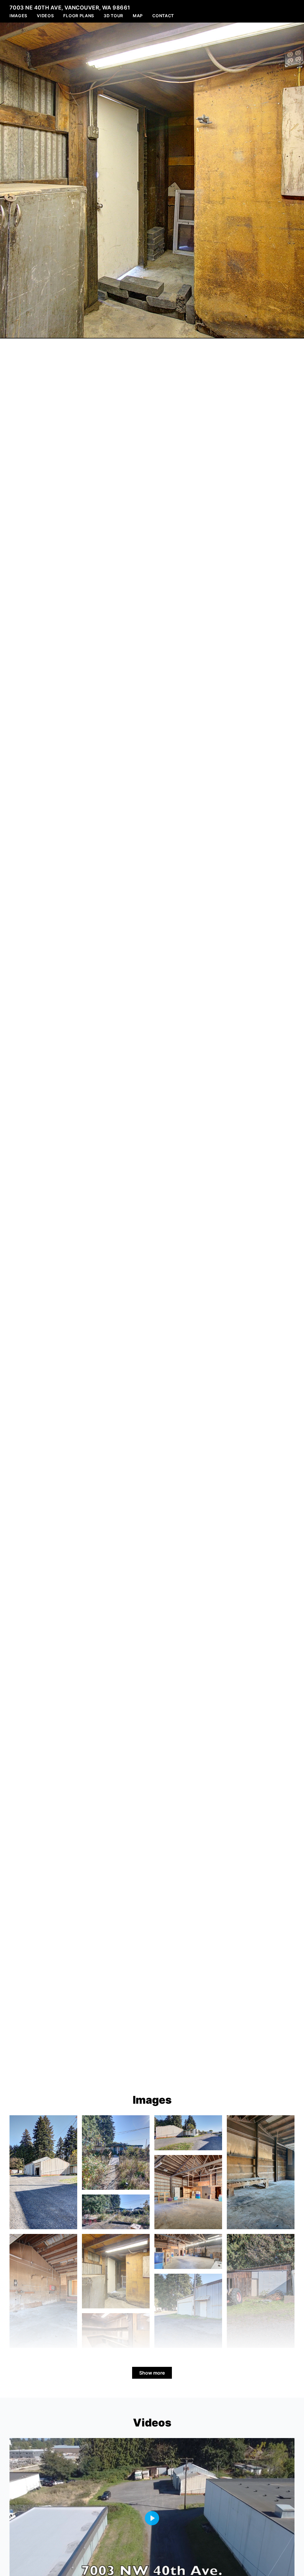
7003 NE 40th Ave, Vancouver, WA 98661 (70, 8)
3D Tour (113, 16)
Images (18, 16)
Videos (45, 16)
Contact (163, 16)
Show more (152, 2373)
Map (138, 16)
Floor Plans (79, 16)
